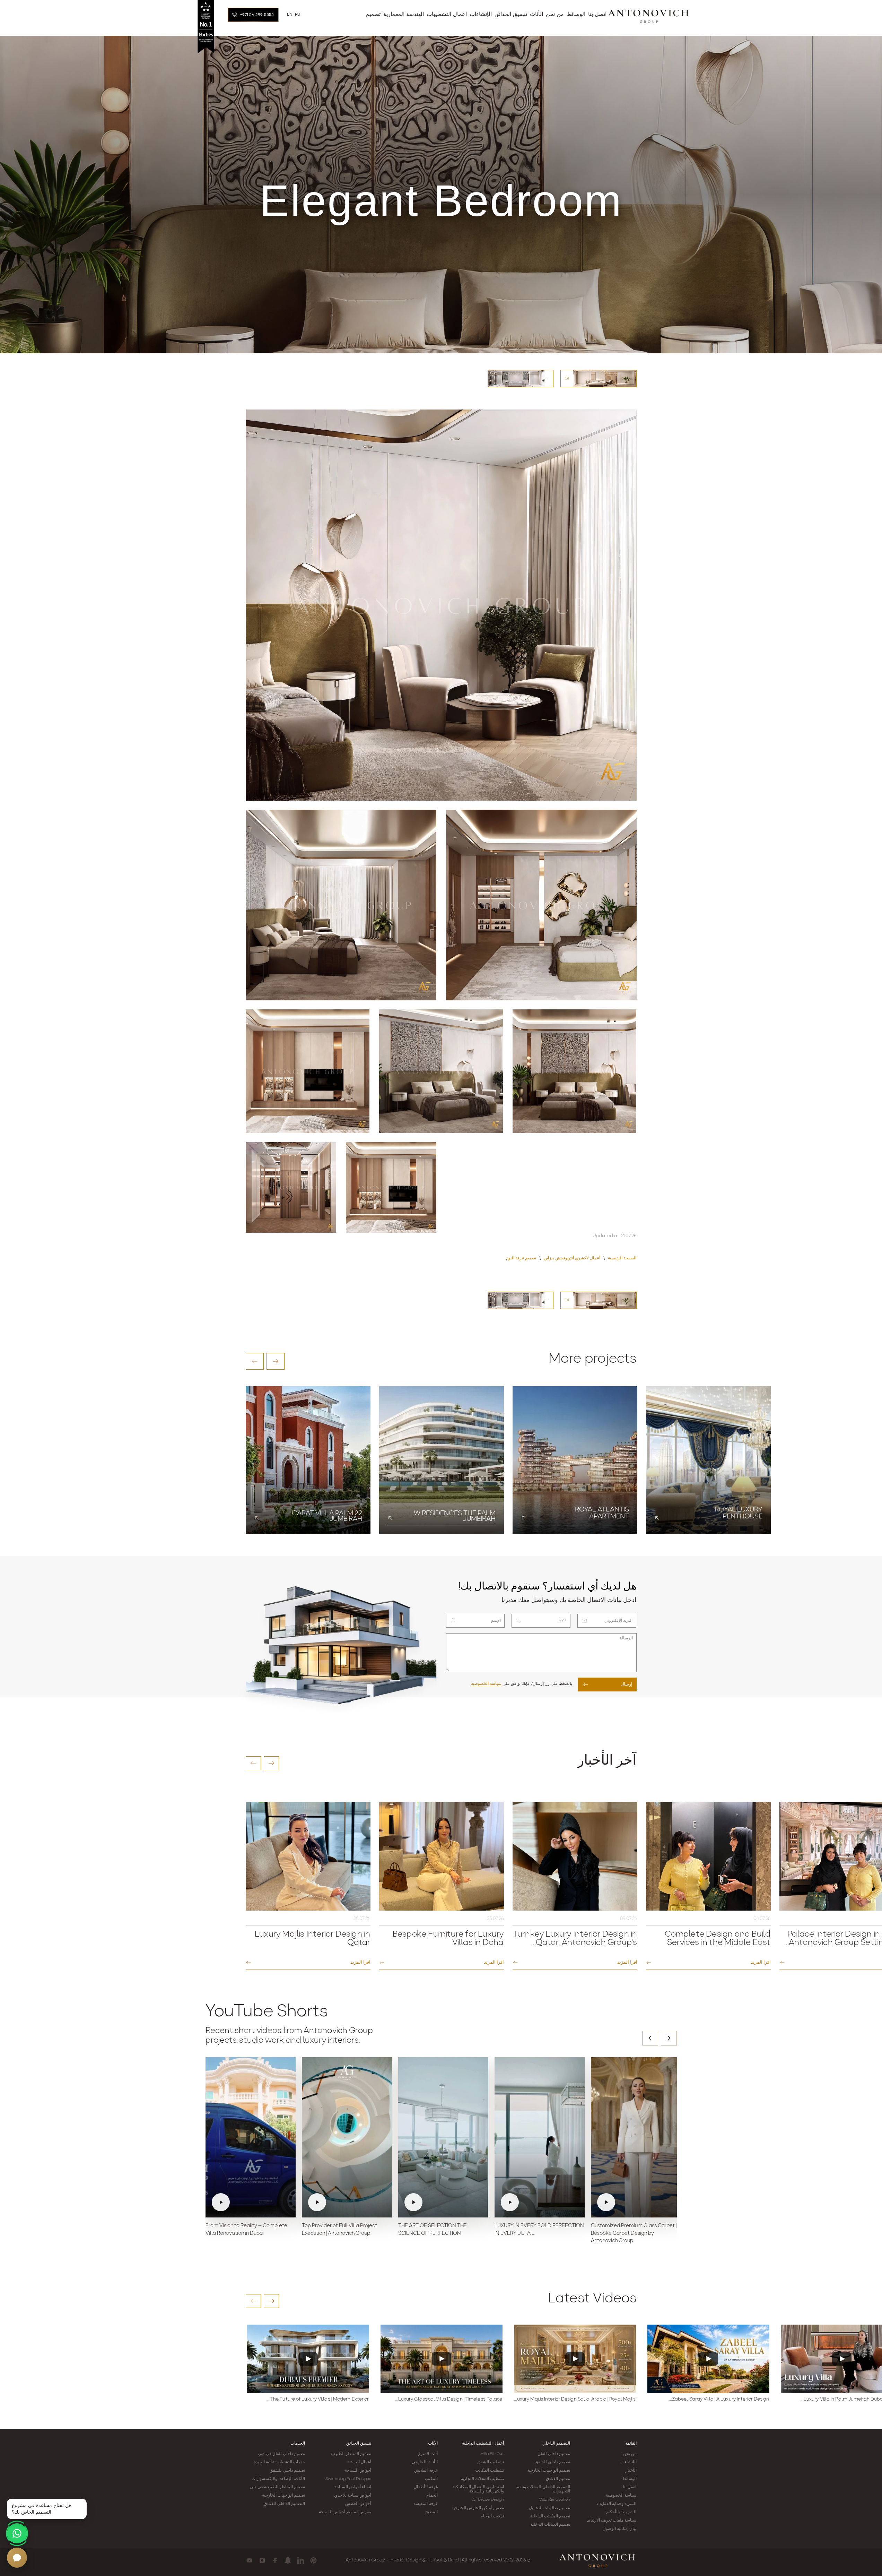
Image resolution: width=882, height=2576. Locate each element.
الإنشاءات (628, 2462)
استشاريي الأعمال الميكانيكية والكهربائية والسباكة (478, 2489)
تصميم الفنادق (558, 2479)
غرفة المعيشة (425, 2504)
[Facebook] (275, 2560)
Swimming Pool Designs (348, 2479)
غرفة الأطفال (426, 2487)
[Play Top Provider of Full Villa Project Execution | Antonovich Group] (347, 2137)
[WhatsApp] (17, 2533)
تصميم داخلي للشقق (552, 2462)
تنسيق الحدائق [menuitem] (511, 15)
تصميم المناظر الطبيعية (351, 2454)
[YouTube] (249, 2560)
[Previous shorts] (650, 2038)
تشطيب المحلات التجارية (482, 2479)
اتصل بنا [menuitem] (597, 15)
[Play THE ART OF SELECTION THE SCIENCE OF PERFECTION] (443, 2137)
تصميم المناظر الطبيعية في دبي (277, 2487)
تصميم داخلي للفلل (554, 2454)
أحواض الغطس (358, 2504)
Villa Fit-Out (492, 2454)
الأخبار (631, 2471)
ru (298, 15)
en (290, 15)
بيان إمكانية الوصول (619, 2529)
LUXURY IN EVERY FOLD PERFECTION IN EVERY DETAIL (539, 2230)
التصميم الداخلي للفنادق (284, 2504)
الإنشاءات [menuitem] (481, 15)
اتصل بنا (630, 2487)
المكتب (431, 2479)
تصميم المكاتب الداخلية (550, 2516)
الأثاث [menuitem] (536, 15)
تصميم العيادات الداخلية (550, 2525)
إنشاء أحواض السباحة (353, 2487)
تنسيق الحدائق (359, 2444)
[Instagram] (262, 2560)
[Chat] (17, 2558)
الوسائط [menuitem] (576, 15)
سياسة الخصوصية (486, 1684)
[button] (255, 1361)
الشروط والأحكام (621, 2512)
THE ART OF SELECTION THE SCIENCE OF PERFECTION (433, 2230)
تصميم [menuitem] (373, 15)
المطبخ (431, 2512)
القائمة (631, 2444)
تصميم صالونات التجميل (549, 2508)
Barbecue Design (488, 2500)
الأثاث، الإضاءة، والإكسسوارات (278, 2479)
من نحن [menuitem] (555, 15)
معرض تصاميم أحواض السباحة (345, 2512)
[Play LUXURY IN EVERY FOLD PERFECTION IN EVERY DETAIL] (540, 2137)
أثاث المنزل (427, 2454)
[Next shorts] (669, 2038)
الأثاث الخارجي (425, 2462)
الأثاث (433, 2444)
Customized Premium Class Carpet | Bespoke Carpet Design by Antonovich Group (634, 2234)
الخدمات (298, 2444)
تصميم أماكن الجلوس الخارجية (478, 2508)
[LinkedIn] (301, 2560)
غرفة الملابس (426, 2471)
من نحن (630, 2454)
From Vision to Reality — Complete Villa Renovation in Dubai (246, 2230)
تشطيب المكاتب (490, 2471)
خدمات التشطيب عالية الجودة (279, 2462)
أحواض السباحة (358, 2471)
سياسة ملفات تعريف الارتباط (612, 2521)
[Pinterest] (313, 2560)
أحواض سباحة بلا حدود (352, 2496)
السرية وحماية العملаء (616, 2504)
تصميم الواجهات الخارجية (549, 2471)
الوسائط (630, 2479)
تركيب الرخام (492, 2516)
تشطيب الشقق (491, 2462)
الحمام (432, 2496)
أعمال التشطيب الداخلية (483, 2444)
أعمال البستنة (359, 2462)
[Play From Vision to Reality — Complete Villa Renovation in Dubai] (251, 2137)
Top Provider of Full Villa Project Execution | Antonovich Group (339, 2230)
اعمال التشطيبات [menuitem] (447, 15)
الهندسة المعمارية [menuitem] (404, 15)
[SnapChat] (288, 2560)
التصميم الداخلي (556, 2444)
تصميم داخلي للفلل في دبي (281, 2454)
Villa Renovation (555, 2500)
